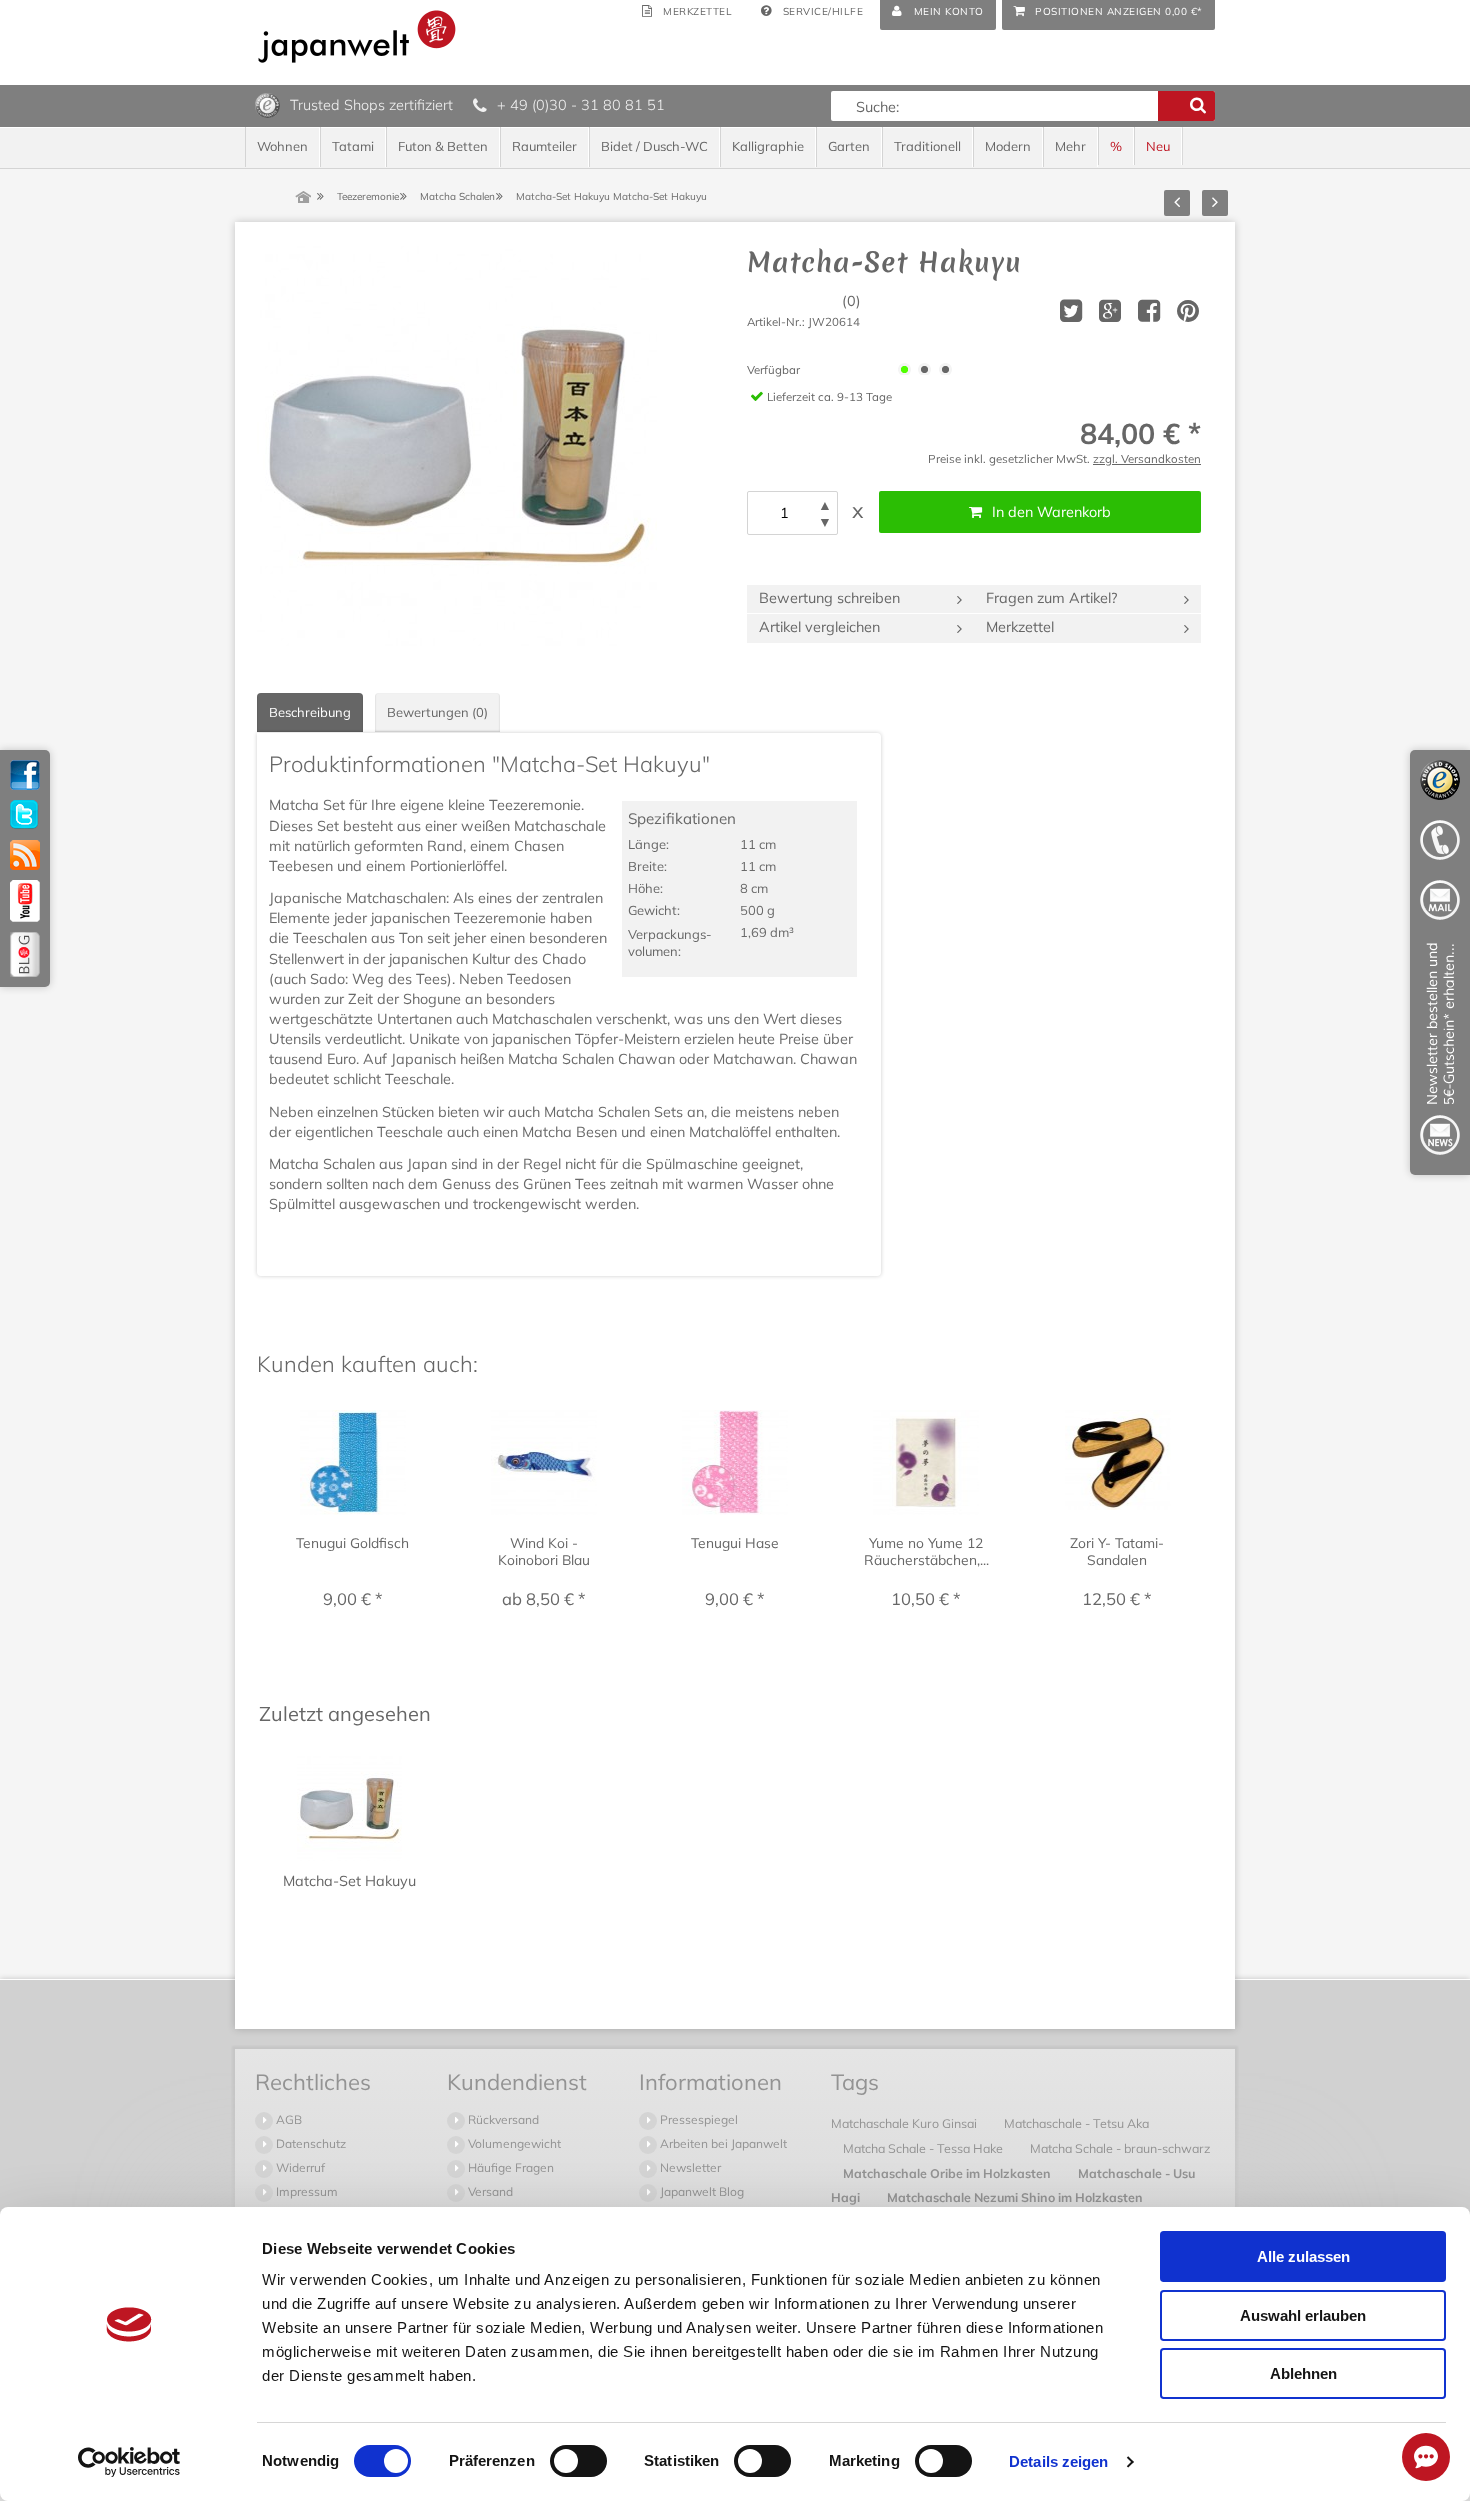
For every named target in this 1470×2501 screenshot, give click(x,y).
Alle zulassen (1303, 2256)
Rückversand (502, 2119)
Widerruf (299, 2167)
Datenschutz (309, 2143)
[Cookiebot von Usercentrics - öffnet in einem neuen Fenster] (129, 2462)
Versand (489, 2191)
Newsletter (689, 2167)
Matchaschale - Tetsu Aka (1076, 2123)
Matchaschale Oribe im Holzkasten (948, 2173)
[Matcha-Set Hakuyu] (457, 446)
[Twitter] (25, 815)
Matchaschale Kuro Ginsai (905, 2123)
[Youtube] (25, 901)
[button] (825, 505)
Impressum (305, 2191)
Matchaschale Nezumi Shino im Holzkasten (1015, 2197)
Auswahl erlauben (1303, 2315)
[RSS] (25, 855)
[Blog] (25, 954)
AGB (287, 2119)
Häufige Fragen (509, 2167)
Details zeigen (1058, 2461)
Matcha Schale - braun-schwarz (1120, 2148)
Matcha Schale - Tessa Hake (924, 2148)
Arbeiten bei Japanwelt (722, 2143)
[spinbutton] (784, 513)
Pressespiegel (697, 2119)
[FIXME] (1440, 1052)
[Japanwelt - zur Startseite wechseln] (357, 36)
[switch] (578, 2461)
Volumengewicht (513, 2143)
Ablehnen (1303, 2373)
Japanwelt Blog (700, 2191)
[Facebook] (25, 775)
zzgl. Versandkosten (1147, 458)
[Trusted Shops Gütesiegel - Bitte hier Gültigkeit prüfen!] (267, 104)
